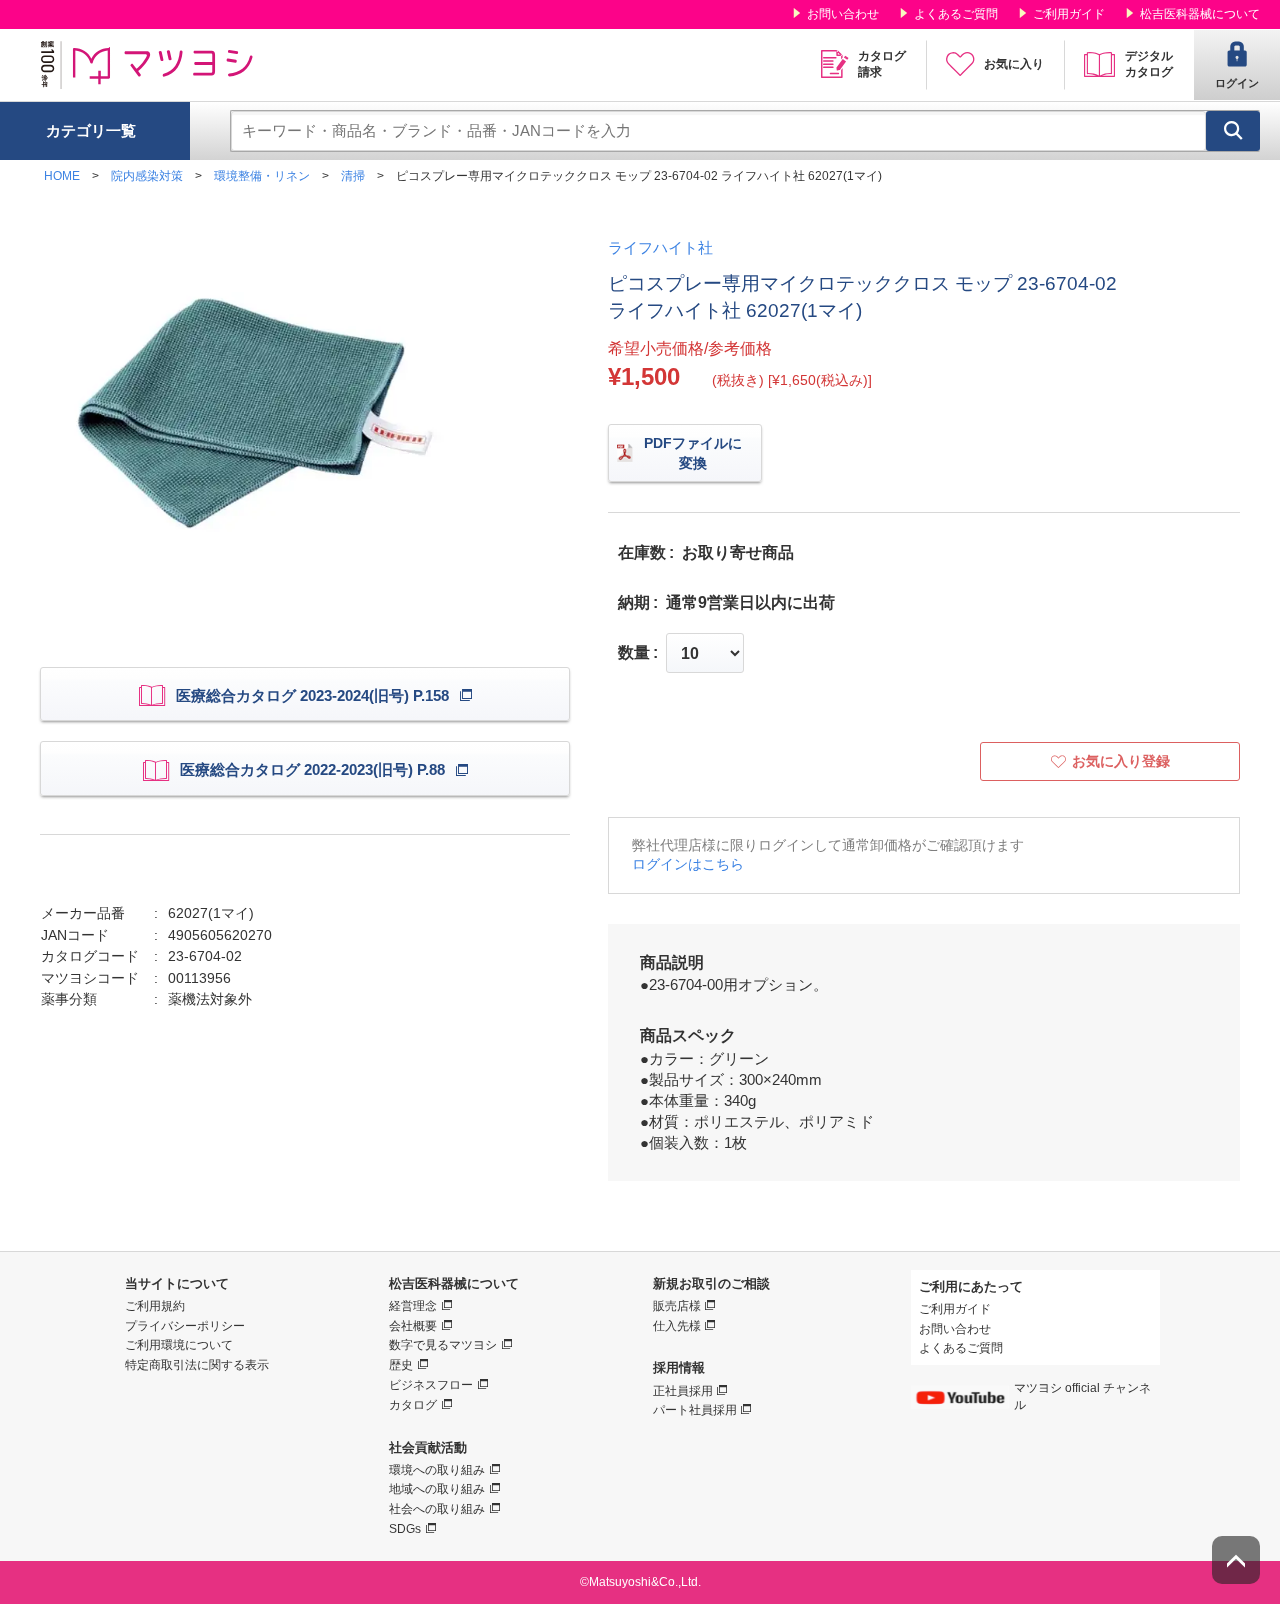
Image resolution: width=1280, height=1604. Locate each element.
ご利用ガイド (1069, 14)
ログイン (1237, 83)
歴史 (401, 1365)
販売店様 (677, 1306)
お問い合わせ (843, 14)
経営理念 (413, 1306)
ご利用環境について (179, 1345)
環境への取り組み (437, 1470)
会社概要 (413, 1326)
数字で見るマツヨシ (443, 1345)
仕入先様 (677, 1326)
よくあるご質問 (956, 14)
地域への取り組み (437, 1489)
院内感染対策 (147, 176)
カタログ (413, 1405)
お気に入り (1014, 64)
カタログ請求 (882, 64)
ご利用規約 (155, 1306)
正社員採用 (683, 1391)
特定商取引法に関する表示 (197, 1365)
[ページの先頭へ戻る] (1236, 1560)
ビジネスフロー (431, 1385)
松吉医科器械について (1200, 14)
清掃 (353, 176)
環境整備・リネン (262, 176)
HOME (62, 176)
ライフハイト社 (660, 247)
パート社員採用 (695, 1410)
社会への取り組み (437, 1509)
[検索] (1233, 131)
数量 (634, 653)
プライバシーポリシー (185, 1326)
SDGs (405, 1529)
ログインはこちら (688, 864)
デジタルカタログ (1149, 64)
